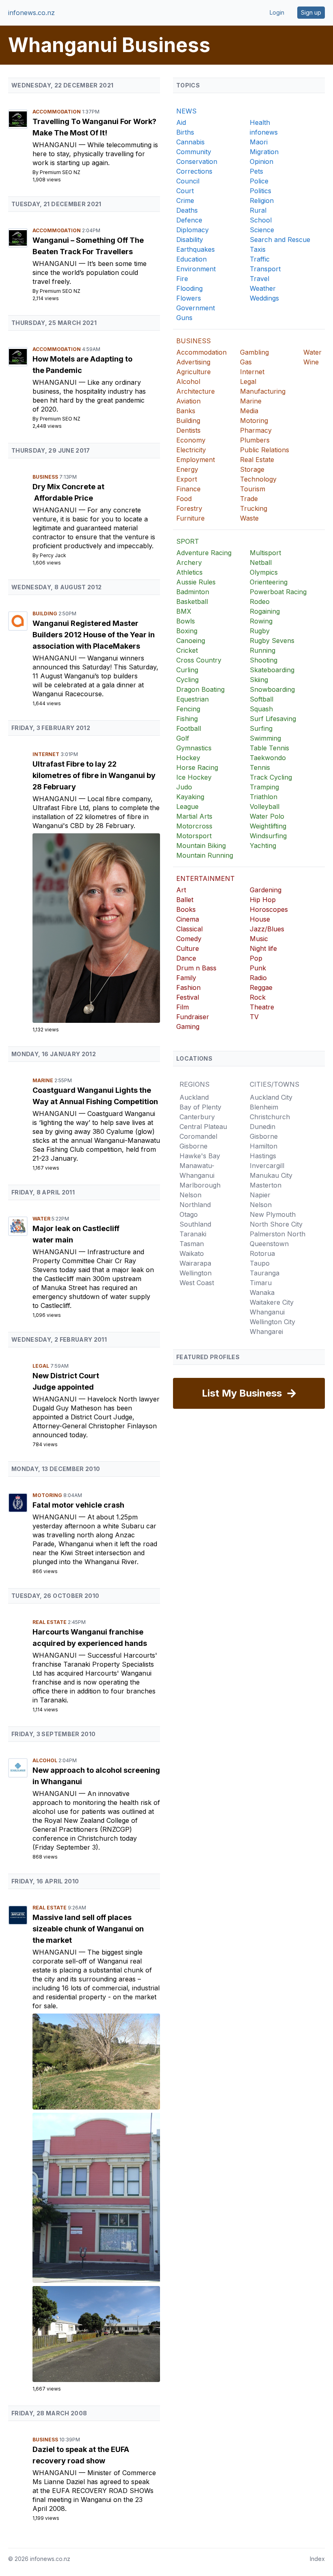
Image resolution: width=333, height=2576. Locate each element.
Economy (191, 440)
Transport (265, 269)
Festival (188, 997)
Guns (184, 318)
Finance (188, 489)
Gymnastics (194, 748)
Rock (258, 997)
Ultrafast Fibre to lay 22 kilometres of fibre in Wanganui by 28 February (94, 775)
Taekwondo (268, 758)
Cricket (187, 650)
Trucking (254, 508)
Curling (187, 670)
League (187, 806)
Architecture (196, 391)
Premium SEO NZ (60, 172)
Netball (261, 562)
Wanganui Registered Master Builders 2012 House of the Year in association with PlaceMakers (94, 635)
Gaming (188, 1026)
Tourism (253, 489)
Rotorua (262, 1253)
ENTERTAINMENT (205, 878)
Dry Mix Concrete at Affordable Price (68, 492)
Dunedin (263, 1127)
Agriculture (194, 372)
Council (188, 181)
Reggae (261, 987)
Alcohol (45, 1760)
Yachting (263, 846)
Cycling (187, 680)
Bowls (186, 621)
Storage (252, 469)
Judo (184, 787)
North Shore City (276, 1224)
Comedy (189, 939)
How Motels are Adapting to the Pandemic (82, 365)
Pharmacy (256, 430)
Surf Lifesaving (273, 719)
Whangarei (266, 1332)
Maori (259, 142)
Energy (187, 469)
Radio (258, 978)
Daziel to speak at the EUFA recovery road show (81, 2455)
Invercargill (267, 1166)
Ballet (185, 900)
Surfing (261, 728)
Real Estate (50, 1622)
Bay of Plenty (200, 1107)
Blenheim (264, 1107)
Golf (183, 738)
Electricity (191, 450)
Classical (189, 929)
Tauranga (265, 1273)
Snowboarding (272, 689)
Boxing (187, 631)
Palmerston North (278, 1234)
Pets (256, 171)
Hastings (263, 1156)
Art (181, 890)
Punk (258, 968)
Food (184, 499)
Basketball (192, 602)
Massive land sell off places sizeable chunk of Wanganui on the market (88, 1929)
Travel (259, 279)
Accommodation (57, 112)
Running (263, 650)
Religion (262, 201)
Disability (190, 240)
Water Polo (267, 816)
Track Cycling (271, 777)
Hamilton (264, 1146)
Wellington (196, 1273)
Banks (186, 411)
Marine (43, 1080)
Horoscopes (269, 909)
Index (317, 2559)
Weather (263, 288)
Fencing (188, 709)
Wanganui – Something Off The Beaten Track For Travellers (88, 246)
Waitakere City (272, 1302)
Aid (181, 122)
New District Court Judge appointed (66, 1381)
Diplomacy (192, 230)
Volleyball (265, 806)
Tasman (192, 1244)
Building (45, 613)
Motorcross (194, 826)
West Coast (197, 1283)
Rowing (261, 621)
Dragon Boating (200, 689)
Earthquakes (196, 249)
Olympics (264, 572)
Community (194, 152)
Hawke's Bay (200, 1156)
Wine (311, 362)
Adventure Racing (204, 553)
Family (186, 978)
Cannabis (190, 142)
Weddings (264, 298)
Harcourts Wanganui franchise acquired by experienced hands (90, 1638)
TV (254, 1017)
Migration (264, 152)
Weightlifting (268, 826)
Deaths (187, 210)
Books (186, 909)
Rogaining (265, 611)
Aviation (188, 401)
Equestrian (192, 699)
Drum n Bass (196, 968)
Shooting (264, 660)
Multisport (265, 553)
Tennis (260, 767)
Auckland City (271, 1097)
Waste (249, 518)
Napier (260, 1195)
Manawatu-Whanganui (197, 1170)
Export (187, 479)
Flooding (189, 288)
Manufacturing (263, 391)
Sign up (311, 12)
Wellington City (272, 1322)
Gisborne (194, 1146)
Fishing (187, 719)
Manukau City (271, 1175)
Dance (186, 958)
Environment (196, 269)
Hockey (188, 758)
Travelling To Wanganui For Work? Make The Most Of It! (94, 127)
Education (191, 259)
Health (260, 122)
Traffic (260, 259)
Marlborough (200, 1185)
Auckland (194, 1097)
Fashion (188, 987)
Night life (263, 948)
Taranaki (193, 1234)
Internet (46, 754)
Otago (189, 1214)
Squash (261, 709)
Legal (41, 1366)
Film (183, 1007)
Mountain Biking (201, 846)
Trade (249, 499)
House (260, 919)
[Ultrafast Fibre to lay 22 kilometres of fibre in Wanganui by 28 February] (96, 928)
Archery (189, 562)
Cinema (188, 919)
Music (259, 939)
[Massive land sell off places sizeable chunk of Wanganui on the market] (96, 2062)
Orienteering (269, 582)
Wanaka (262, 1292)
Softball (262, 699)
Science (262, 230)
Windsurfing (268, 836)
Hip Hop (263, 900)
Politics (261, 191)
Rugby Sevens (272, 641)
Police (259, 181)
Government (196, 308)
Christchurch (270, 1117)
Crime (185, 201)
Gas (246, 362)
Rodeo (260, 602)
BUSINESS (194, 341)
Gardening (266, 890)
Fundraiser (193, 1017)
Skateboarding (272, 670)
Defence (189, 220)
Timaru (261, 1283)
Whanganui (56, 145)
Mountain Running (205, 855)
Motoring (48, 1495)
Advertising (193, 362)
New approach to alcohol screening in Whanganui (96, 1776)
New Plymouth (273, 1214)
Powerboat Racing (278, 592)
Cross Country (199, 660)
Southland (195, 1224)
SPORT (188, 541)
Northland (195, 1205)
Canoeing (191, 641)
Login (277, 12)
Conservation (197, 161)
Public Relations (265, 450)
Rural (258, 210)
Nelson (190, 1195)
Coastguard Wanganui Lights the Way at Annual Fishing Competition (95, 1096)
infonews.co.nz (31, 13)
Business (46, 477)
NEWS (186, 111)
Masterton (266, 1185)
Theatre (262, 1007)
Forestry (189, 508)
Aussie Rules (196, 582)
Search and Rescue (280, 240)
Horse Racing (197, 767)
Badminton (193, 592)
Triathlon (264, 797)
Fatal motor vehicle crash (78, 1505)
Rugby (260, 631)
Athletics (189, 572)
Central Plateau (203, 1127)
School (261, 220)
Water (42, 1219)
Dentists (188, 430)
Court (185, 191)
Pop (256, 958)
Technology (258, 479)
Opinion (262, 161)
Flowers (189, 298)
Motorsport (194, 836)
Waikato (192, 1253)
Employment (196, 460)
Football (189, 728)
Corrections (194, 171)
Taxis (258, 249)
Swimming (265, 738)
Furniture (190, 518)
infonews (264, 132)
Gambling (254, 352)
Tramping (264, 787)
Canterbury (197, 1117)
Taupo (260, 1263)
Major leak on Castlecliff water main (76, 1234)
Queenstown (269, 1244)
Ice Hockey (194, 777)
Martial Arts (194, 816)
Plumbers (255, 440)
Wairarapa (195, 1263)
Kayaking (190, 797)
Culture (188, 948)
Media (249, 411)
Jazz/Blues (267, 929)
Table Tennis (269, 748)
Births (185, 132)
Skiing (259, 680)
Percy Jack (53, 555)
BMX (184, 611)
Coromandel (198, 1136)
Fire (182, 279)
